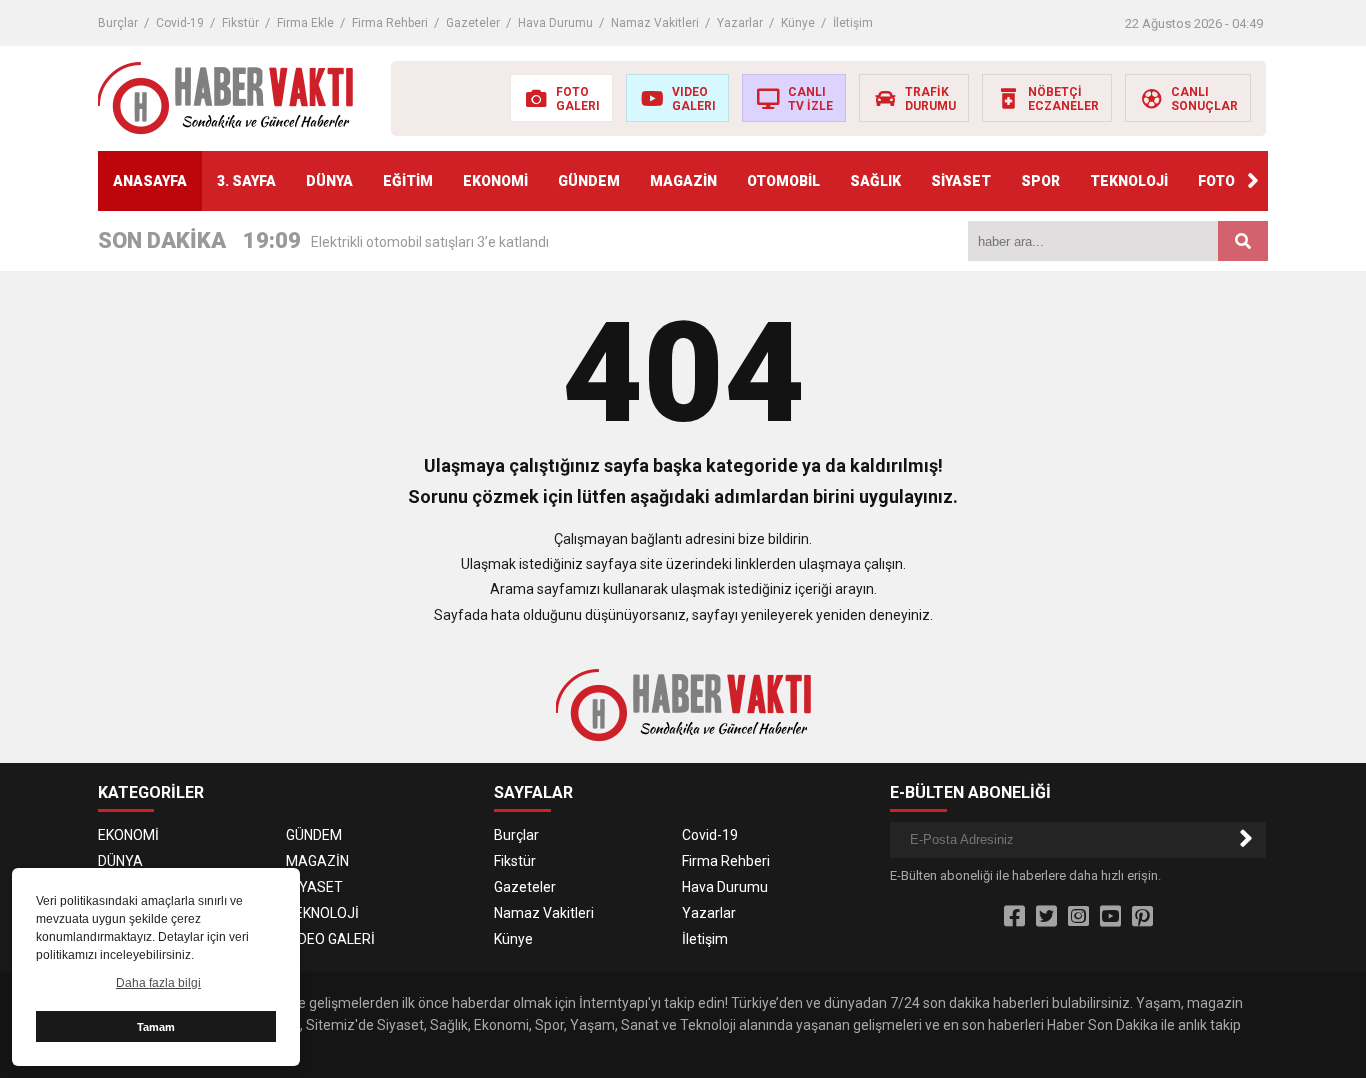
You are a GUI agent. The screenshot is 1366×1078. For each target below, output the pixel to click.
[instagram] (1078, 917)
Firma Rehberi (390, 23)
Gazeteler (473, 23)
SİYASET (961, 181)
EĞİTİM (408, 181)
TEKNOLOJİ (1129, 181)
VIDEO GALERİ (330, 939)
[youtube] (1110, 917)
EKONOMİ (495, 181)
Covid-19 (180, 23)
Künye (798, 23)
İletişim (853, 23)
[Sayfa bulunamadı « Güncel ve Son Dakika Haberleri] (225, 97)
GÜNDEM (589, 181)
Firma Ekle (305, 23)
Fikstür (240, 23)
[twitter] (1046, 917)
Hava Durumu (555, 23)
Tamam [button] (156, 1027)
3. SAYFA (246, 181)
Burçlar (118, 23)
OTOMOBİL (783, 181)
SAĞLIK (875, 181)
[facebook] (1014, 917)
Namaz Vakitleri (655, 23)
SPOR (1040, 181)
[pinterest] (1142, 917)
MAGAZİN (683, 181)
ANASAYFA (150, 181)
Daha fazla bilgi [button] (158, 983)
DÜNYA (329, 181)
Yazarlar (740, 23)
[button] (1253, 181)
